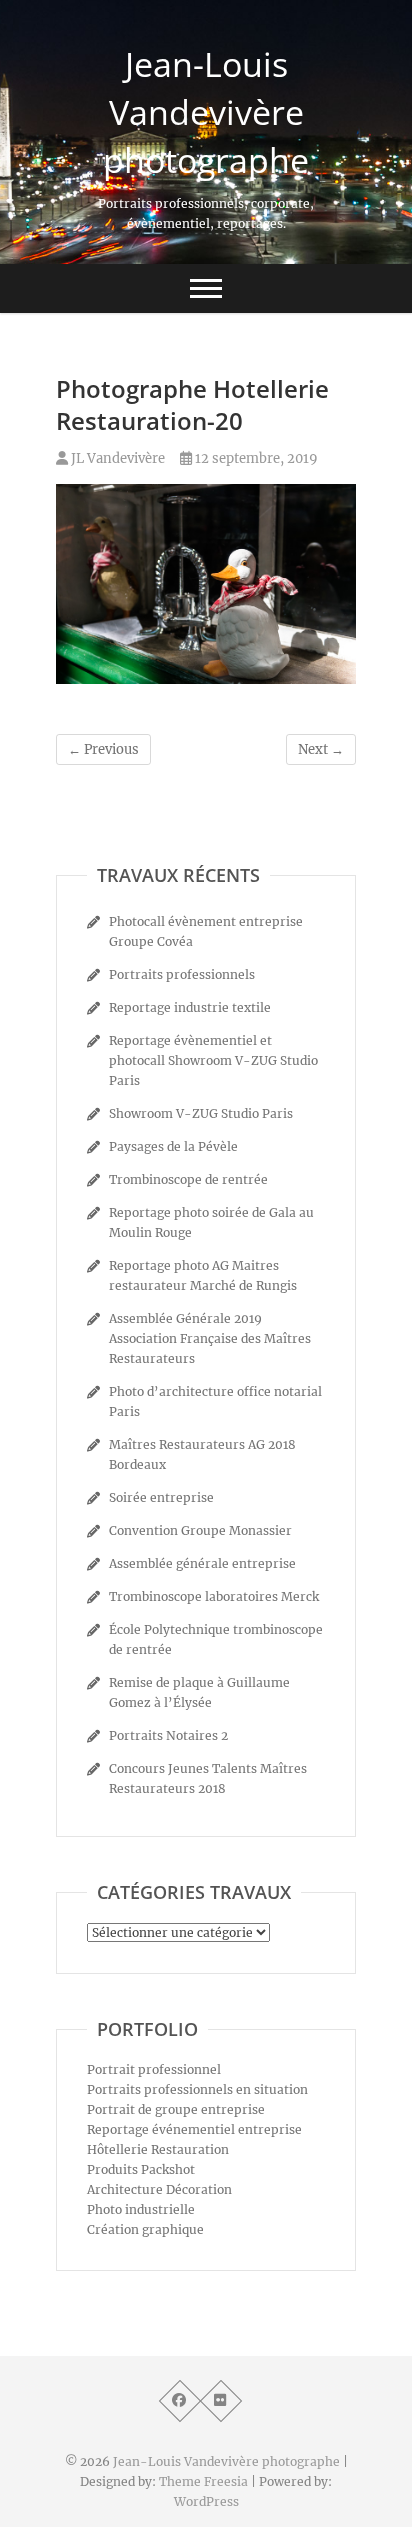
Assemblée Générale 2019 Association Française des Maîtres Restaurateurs (210, 1338)
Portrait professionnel (154, 2069)
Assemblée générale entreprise (202, 1563)
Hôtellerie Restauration (158, 2149)
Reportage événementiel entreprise (194, 2129)
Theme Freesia (203, 2481)
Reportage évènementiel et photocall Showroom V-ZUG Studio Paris (213, 1060)
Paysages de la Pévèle (173, 1146)
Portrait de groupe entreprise (176, 2109)
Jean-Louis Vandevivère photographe (206, 112)
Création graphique (145, 2229)
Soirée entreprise (161, 1497)
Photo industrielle (141, 2209)
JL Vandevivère (116, 458)
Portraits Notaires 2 (168, 1735)
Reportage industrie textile (190, 1007)
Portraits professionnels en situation (197, 2089)
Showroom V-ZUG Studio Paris (201, 1113)
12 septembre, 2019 (255, 458)
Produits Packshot (141, 2169)
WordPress (206, 2501)
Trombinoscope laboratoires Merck (214, 1596)
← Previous (103, 749)
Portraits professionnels (182, 974)
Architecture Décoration (159, 2189)
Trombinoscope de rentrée (188, 1179)
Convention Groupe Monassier (200, 1530)
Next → (321, 749)
